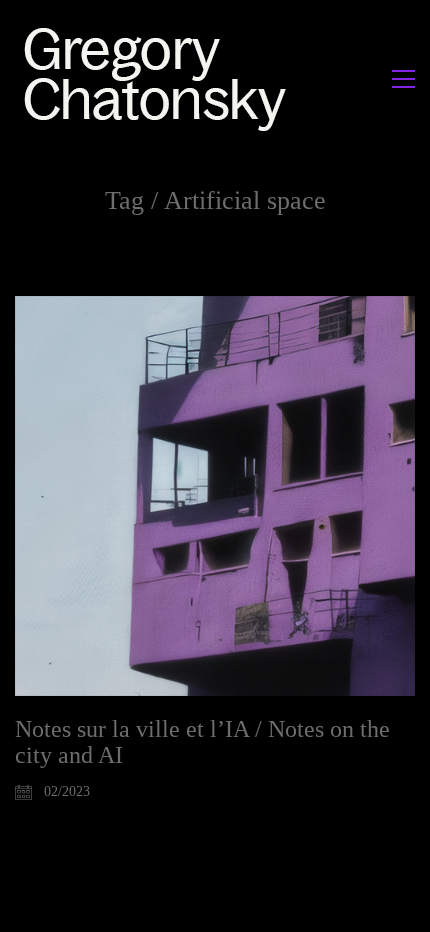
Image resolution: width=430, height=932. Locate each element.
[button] (403, 79)
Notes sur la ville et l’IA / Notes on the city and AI (202, 742)
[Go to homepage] (160, 78)
